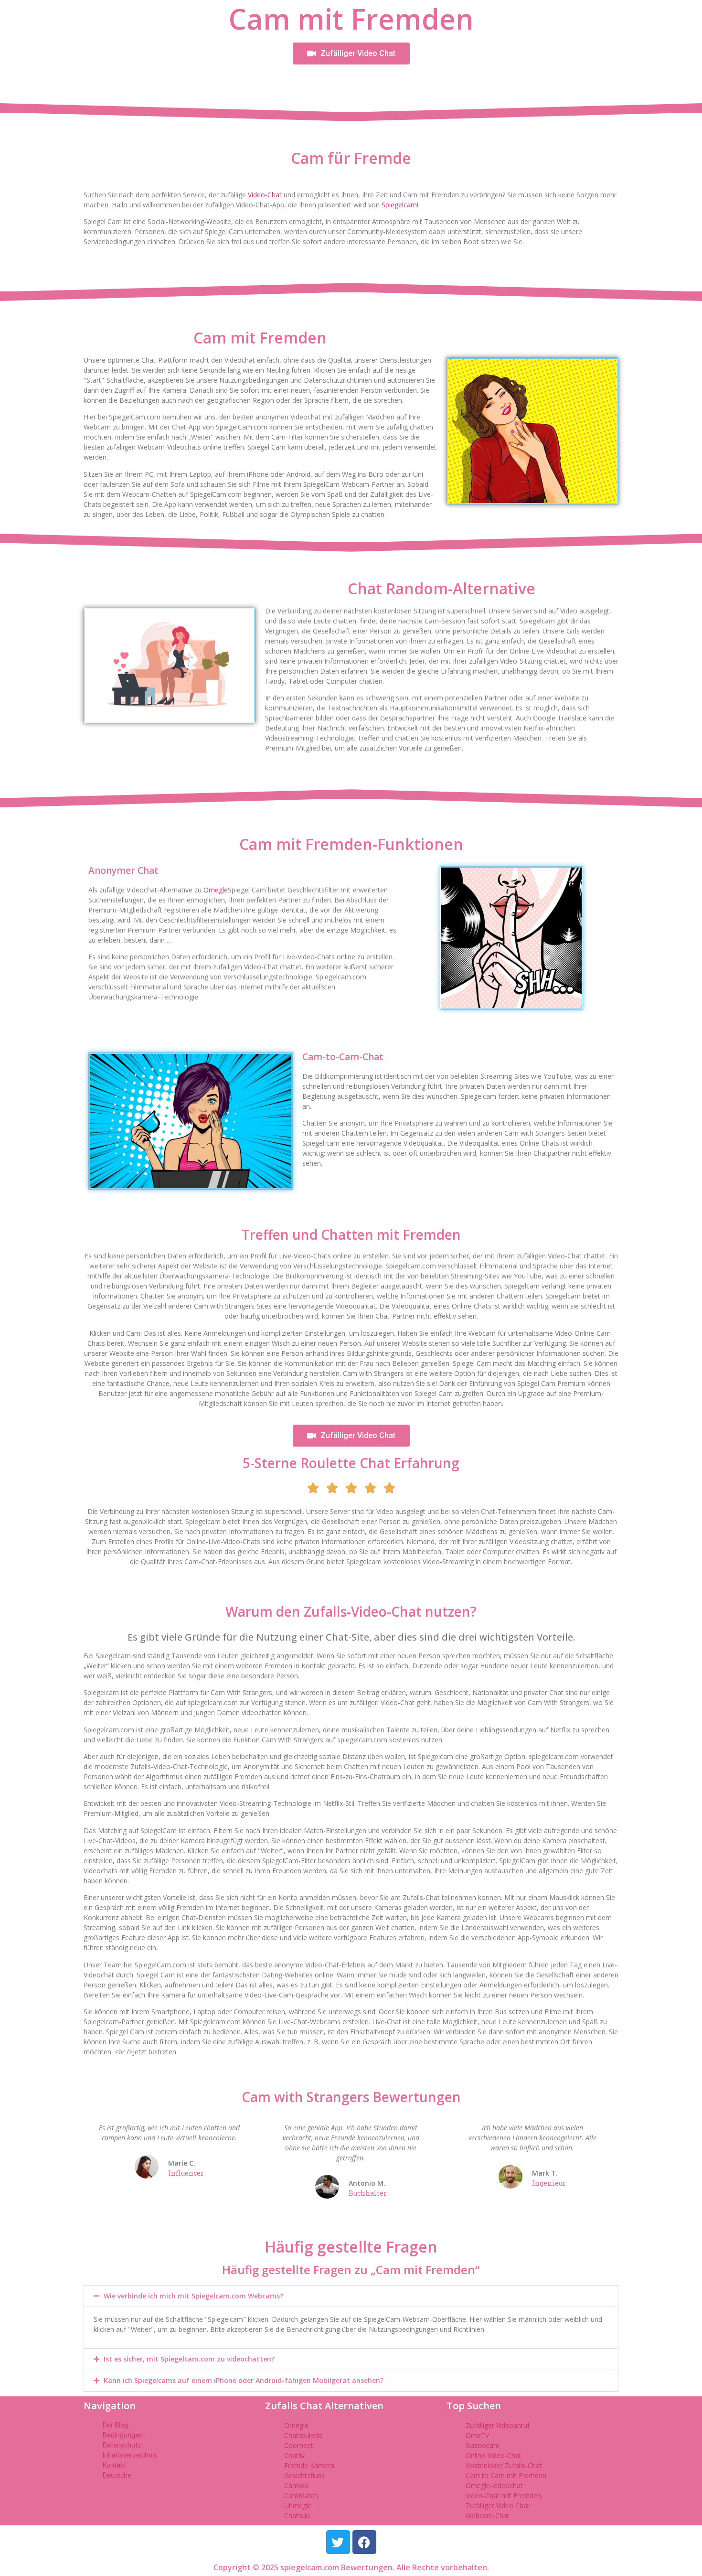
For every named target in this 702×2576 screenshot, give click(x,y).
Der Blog (115, 2425)
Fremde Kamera (309, 2465)
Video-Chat (265, 195)
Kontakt (114, 2465)
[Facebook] (364, 2542)
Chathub (297, 2516)
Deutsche (117, 2475)
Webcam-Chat (488, 2516)
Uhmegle (298, 2506)
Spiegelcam (399, 205)
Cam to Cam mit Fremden (506, 2475)
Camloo (296, 2485)
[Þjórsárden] (338, 2542)
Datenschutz (122, 2445)
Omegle (216, 890)
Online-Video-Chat (494, 2455)
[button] (351, 2296)
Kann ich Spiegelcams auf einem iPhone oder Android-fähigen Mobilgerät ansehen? (244, 2380)
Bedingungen (123, 2435)
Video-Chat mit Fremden (503, 2495)
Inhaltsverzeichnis (130, 2455)
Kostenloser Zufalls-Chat (504, 2465)
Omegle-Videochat (494, 2485)
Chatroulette (303, 2435)
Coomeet (299, 2445)
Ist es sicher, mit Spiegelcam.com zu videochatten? (189, 2359)
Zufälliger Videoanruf (498, 2425)
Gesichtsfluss (304, 2475)
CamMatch (301, 2495)
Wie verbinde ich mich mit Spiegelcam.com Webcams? (193, 2296)
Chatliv (294, 2455)
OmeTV (477, 2435)
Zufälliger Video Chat (498, 2506)
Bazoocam (483, 2445)
